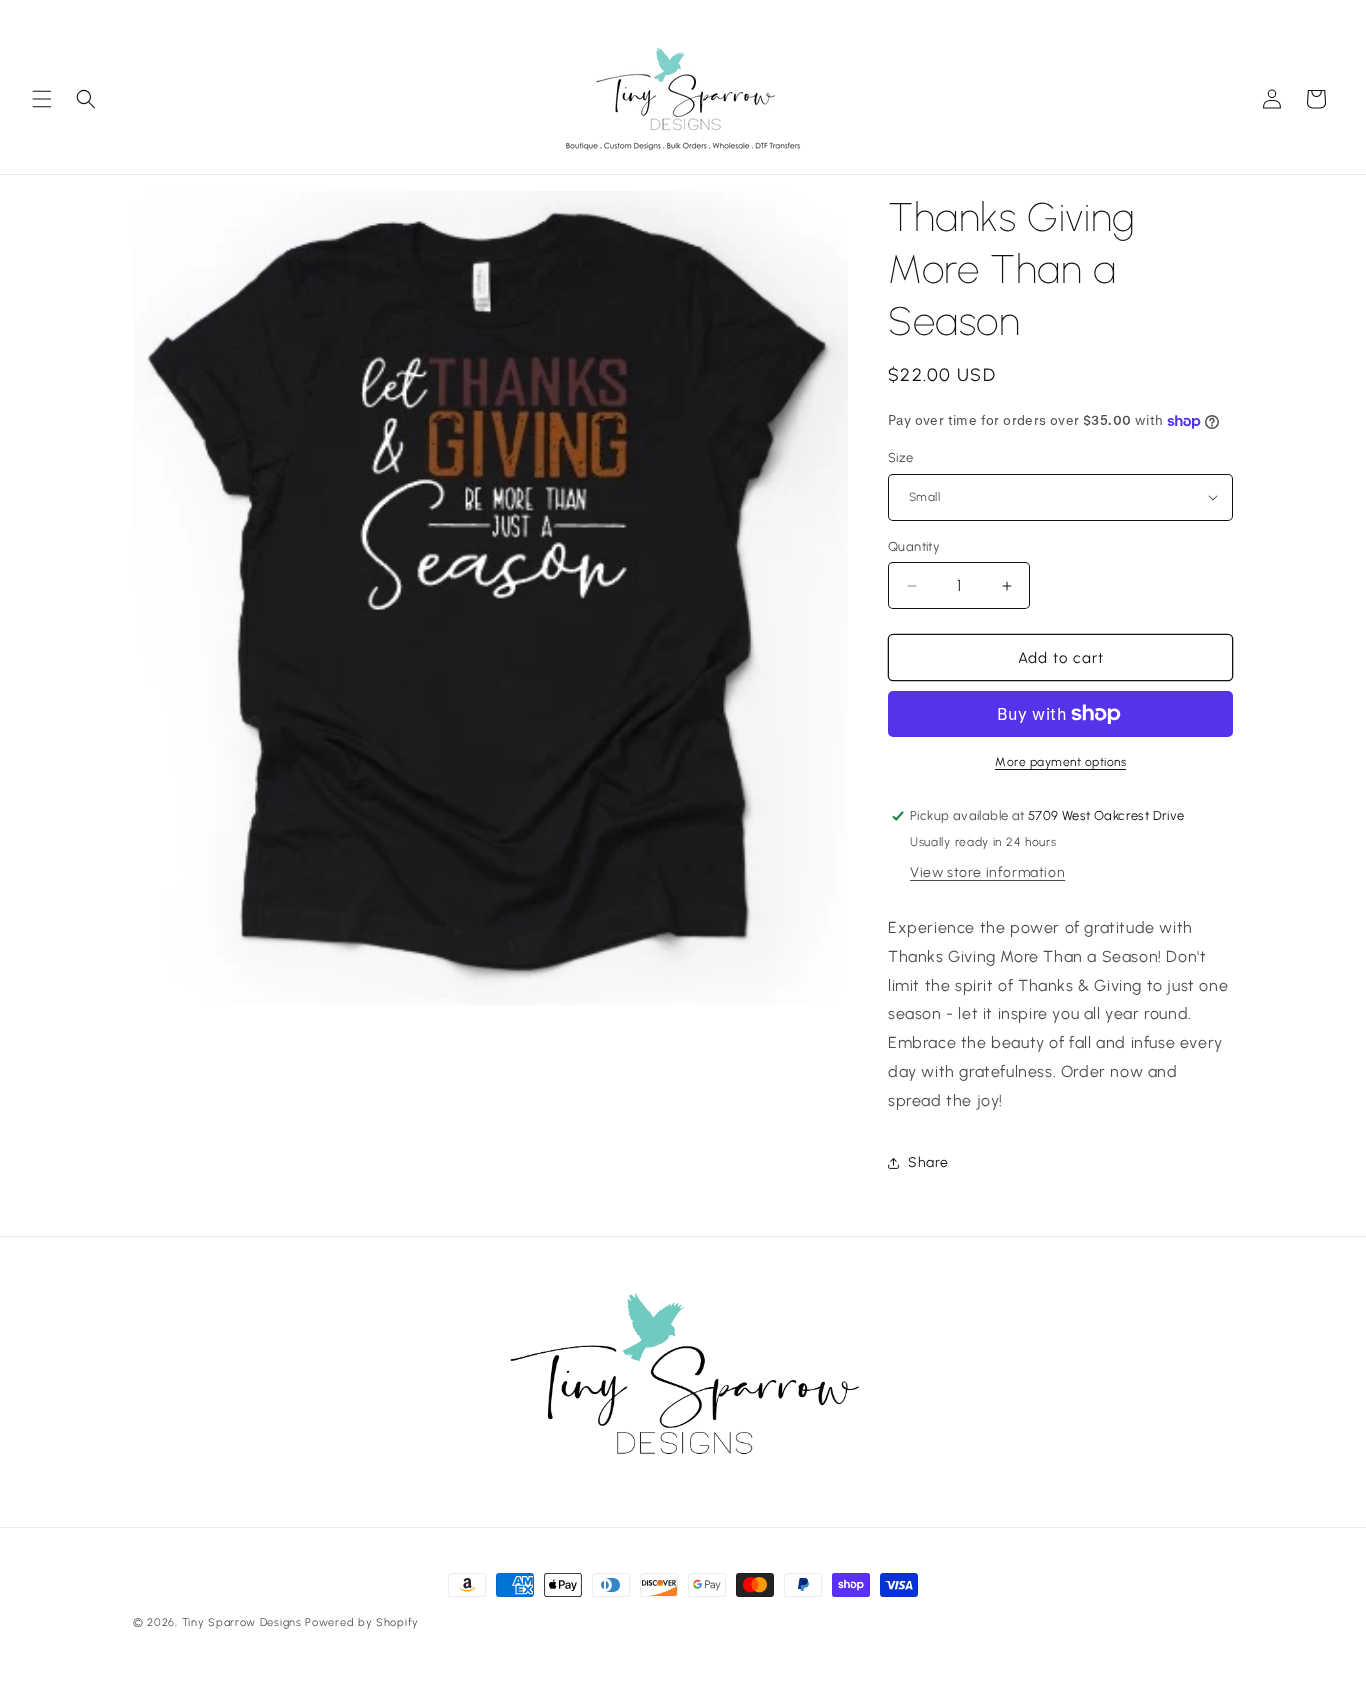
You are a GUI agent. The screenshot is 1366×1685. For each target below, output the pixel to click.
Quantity (914, 546)
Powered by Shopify (362, 1622)
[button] (42, 99)
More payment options (1060, 762)
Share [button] (928, 1162)
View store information (987, 872)
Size (901, 457)
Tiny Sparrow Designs (242, 1622)
